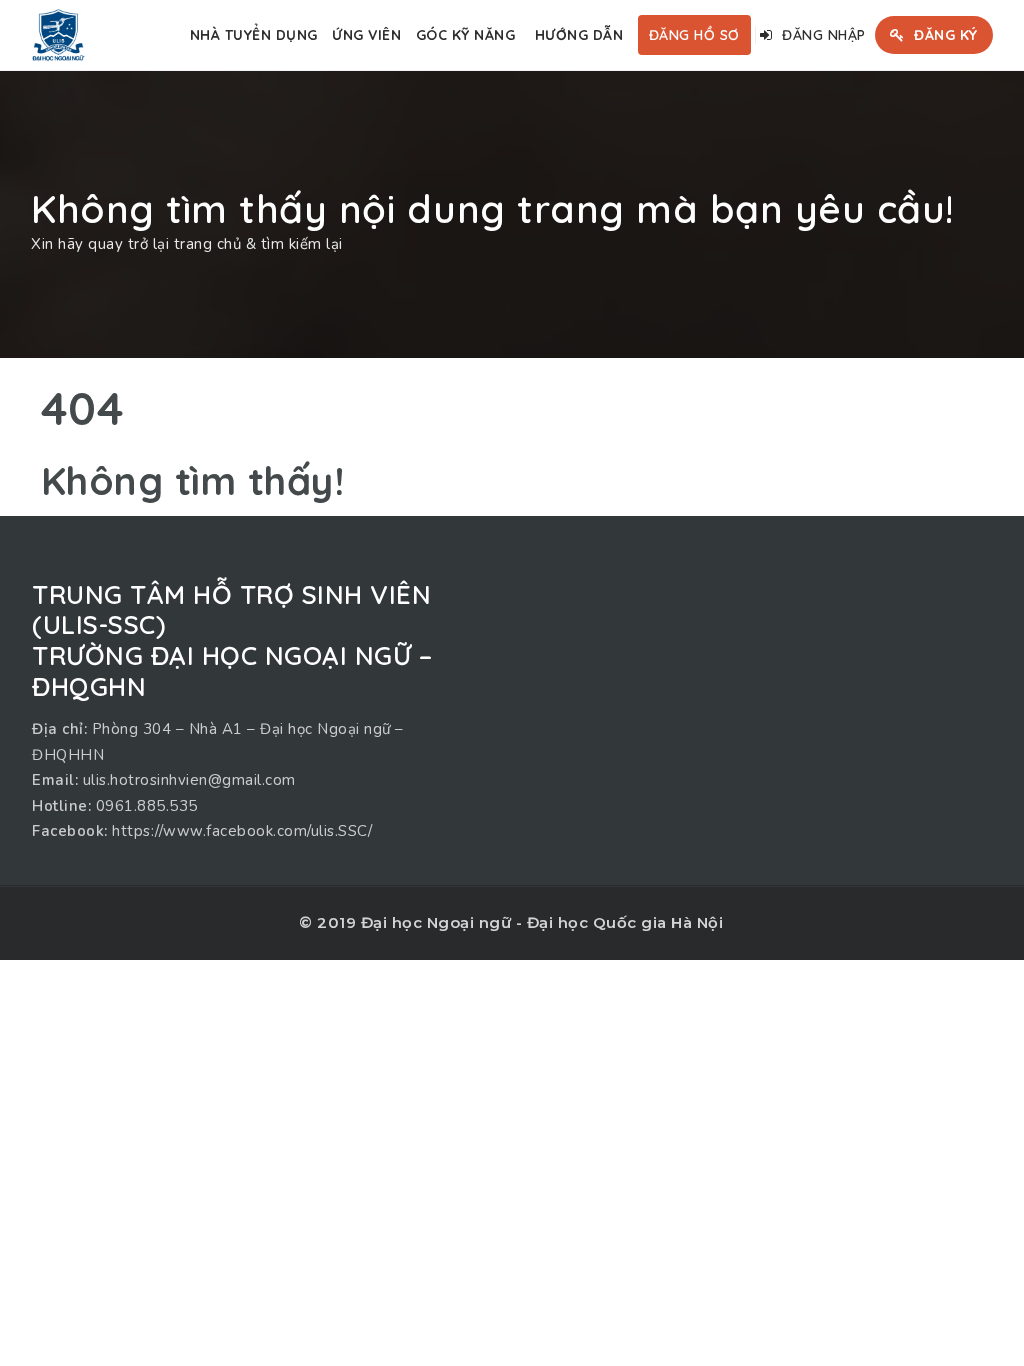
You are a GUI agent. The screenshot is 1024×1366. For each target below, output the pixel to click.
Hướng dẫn (579, 35)
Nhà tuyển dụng (254, 35)
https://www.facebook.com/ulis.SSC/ (242, 831)
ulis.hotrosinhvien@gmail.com (189, 780)
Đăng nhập (822, 35)
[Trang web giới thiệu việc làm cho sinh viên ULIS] (58, 35)
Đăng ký (944, 35)
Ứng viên (366, 35)
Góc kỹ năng (466, 35)
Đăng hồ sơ (694, 35)
